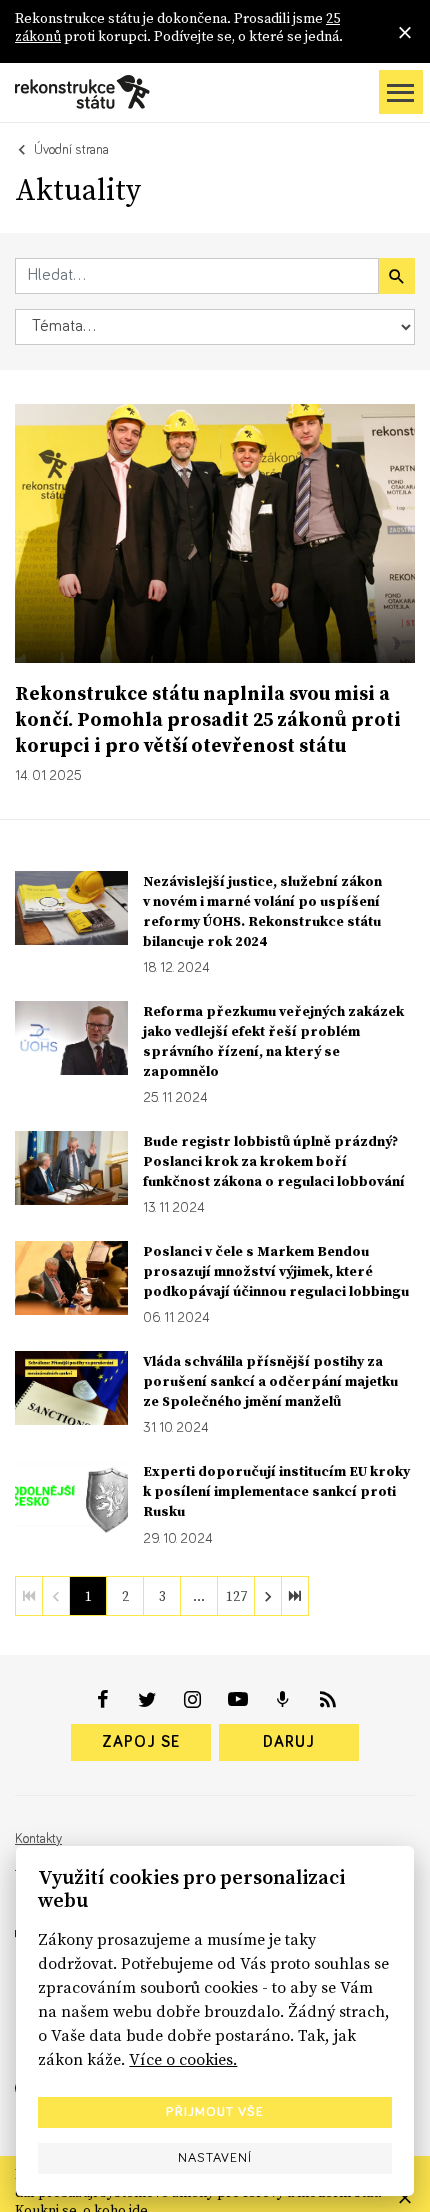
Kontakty (38, 1839)
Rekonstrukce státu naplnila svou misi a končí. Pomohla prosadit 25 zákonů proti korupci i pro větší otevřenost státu (208, 719)
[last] (295, 1596)
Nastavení (215, 2158)
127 (236, 1596)
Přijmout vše (215, 2112)
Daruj (289, 1742)
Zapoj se (141, 1742)
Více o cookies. (183, 2059)
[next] (268, 1596)
